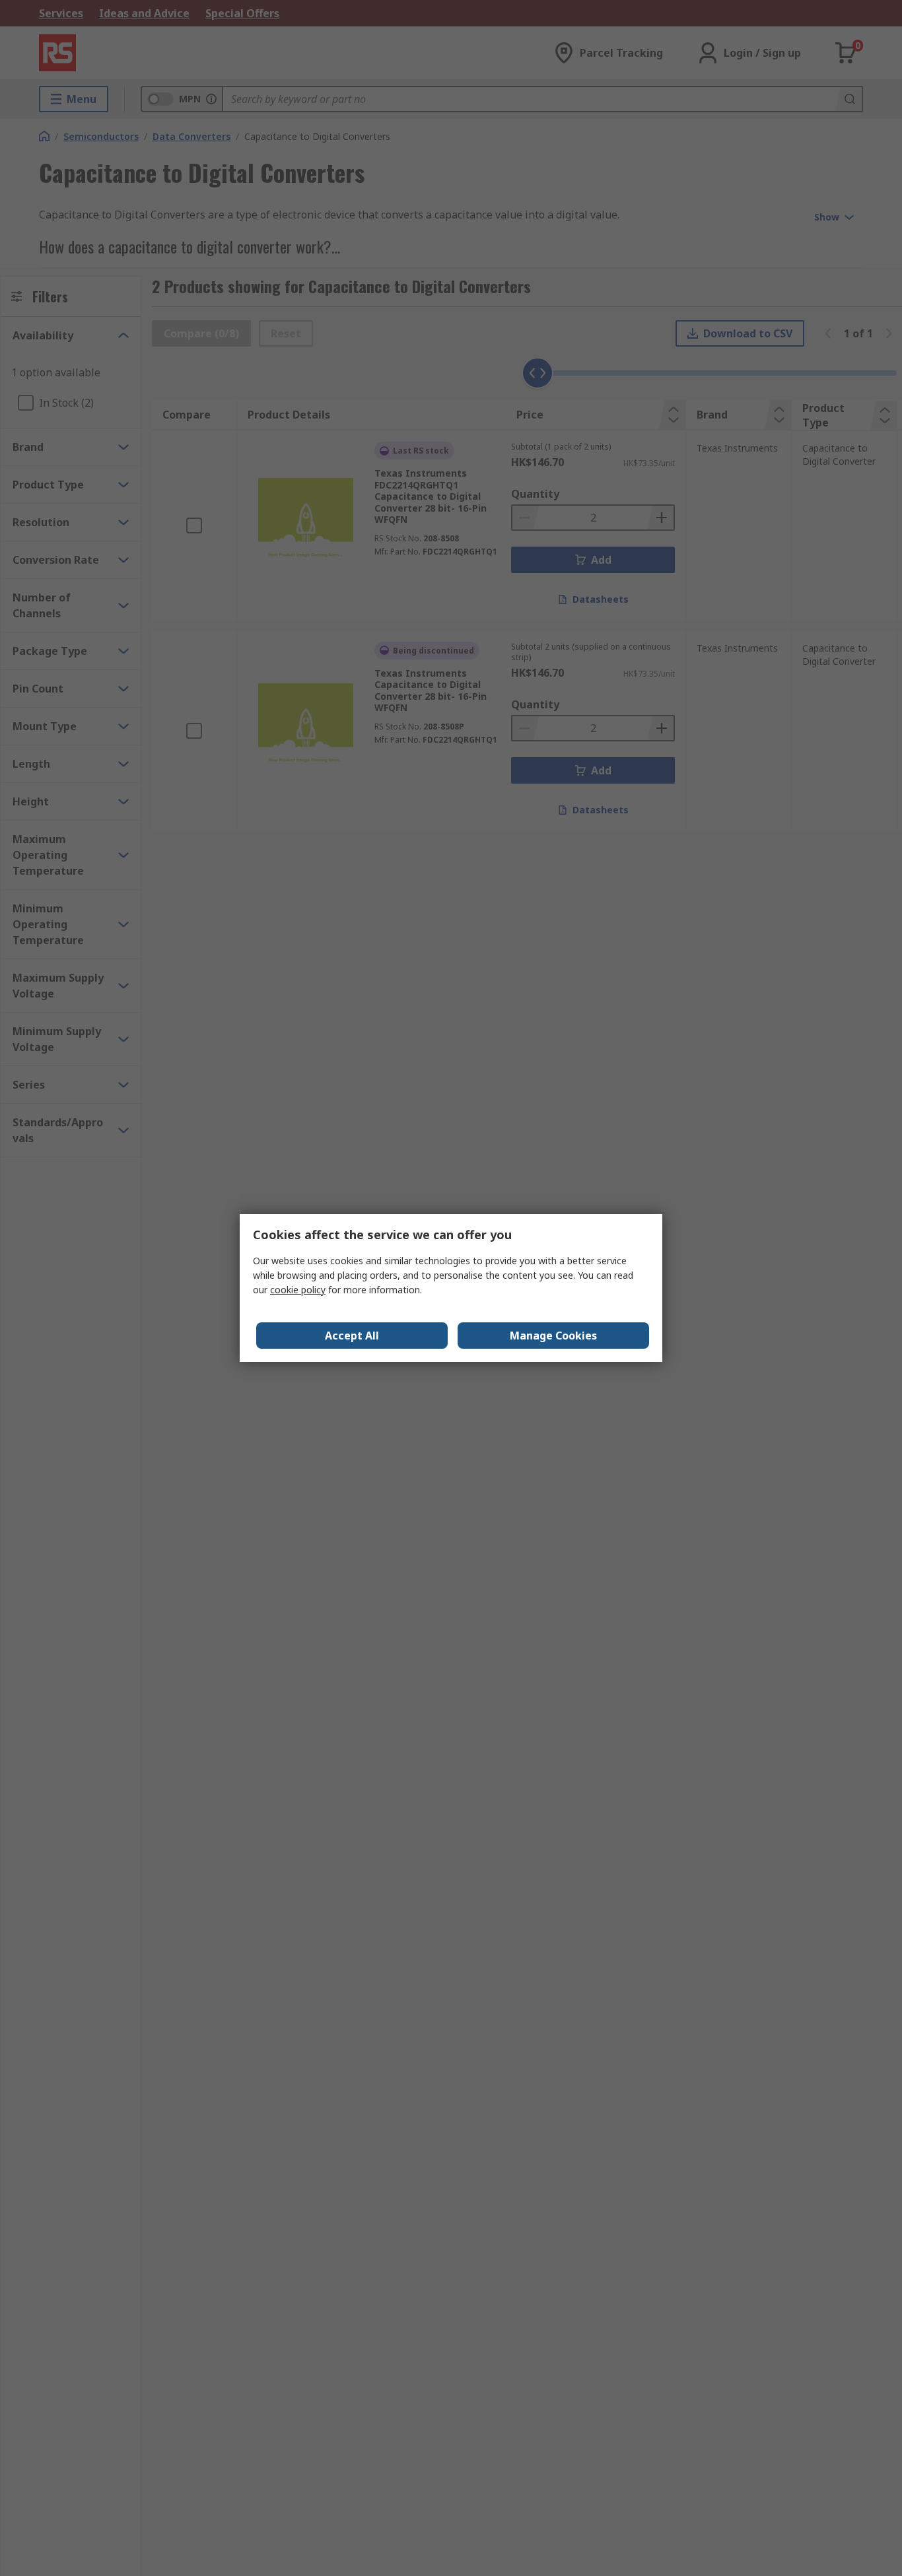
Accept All (352, 1336)
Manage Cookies (553, 1336)
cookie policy (298, 1290)
